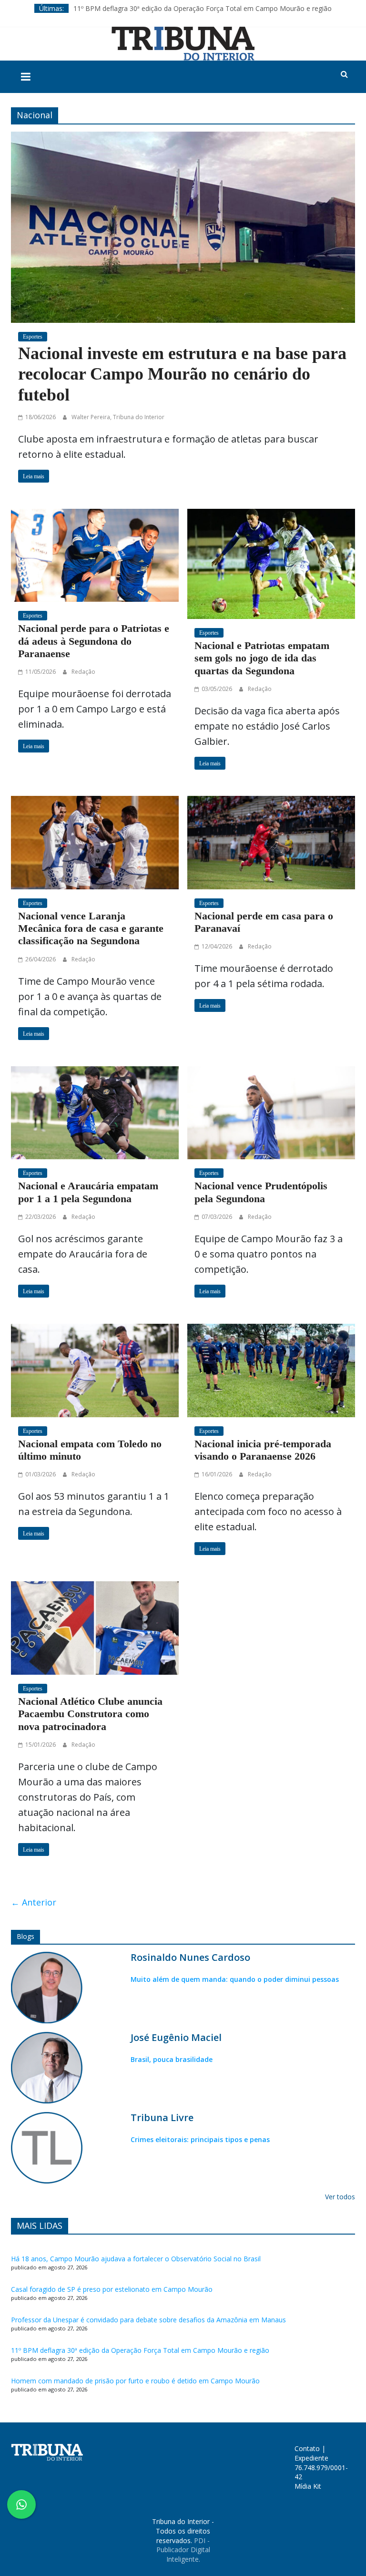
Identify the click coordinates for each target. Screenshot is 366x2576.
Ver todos (340, 2197)
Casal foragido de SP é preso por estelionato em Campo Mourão (112, 2289)
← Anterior (34, 1902)
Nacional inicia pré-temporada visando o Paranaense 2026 (263, 1450)
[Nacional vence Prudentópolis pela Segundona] (271, 1112)
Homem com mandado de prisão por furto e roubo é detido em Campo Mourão (135, 2381)
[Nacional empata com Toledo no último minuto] (95, 1369)
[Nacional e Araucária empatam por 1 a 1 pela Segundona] (95, 1112)
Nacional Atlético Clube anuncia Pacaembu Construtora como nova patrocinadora (90, 1714)
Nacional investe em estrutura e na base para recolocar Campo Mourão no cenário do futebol (182, 374)
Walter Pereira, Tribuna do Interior (118, 417)
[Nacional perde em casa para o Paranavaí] (271, 841)
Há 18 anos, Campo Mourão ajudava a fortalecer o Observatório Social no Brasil (136, 2259)
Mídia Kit (308, 2486)
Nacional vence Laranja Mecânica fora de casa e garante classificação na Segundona (91, 928)
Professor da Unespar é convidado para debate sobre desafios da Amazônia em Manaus (148, 2320)
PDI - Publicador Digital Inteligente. (183, 2550)
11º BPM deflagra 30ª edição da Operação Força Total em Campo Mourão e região (203, 8)
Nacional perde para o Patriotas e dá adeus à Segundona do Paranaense (94, 641)
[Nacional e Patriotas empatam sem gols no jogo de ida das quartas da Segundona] (271, 563)
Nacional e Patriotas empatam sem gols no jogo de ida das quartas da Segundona (262, 658)
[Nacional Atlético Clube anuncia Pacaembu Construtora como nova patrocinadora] (95, 1627)
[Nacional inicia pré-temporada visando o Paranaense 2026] (271, 1369)
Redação (83, 672)
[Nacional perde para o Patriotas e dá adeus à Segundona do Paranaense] (95, 554)
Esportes (33, 337)
